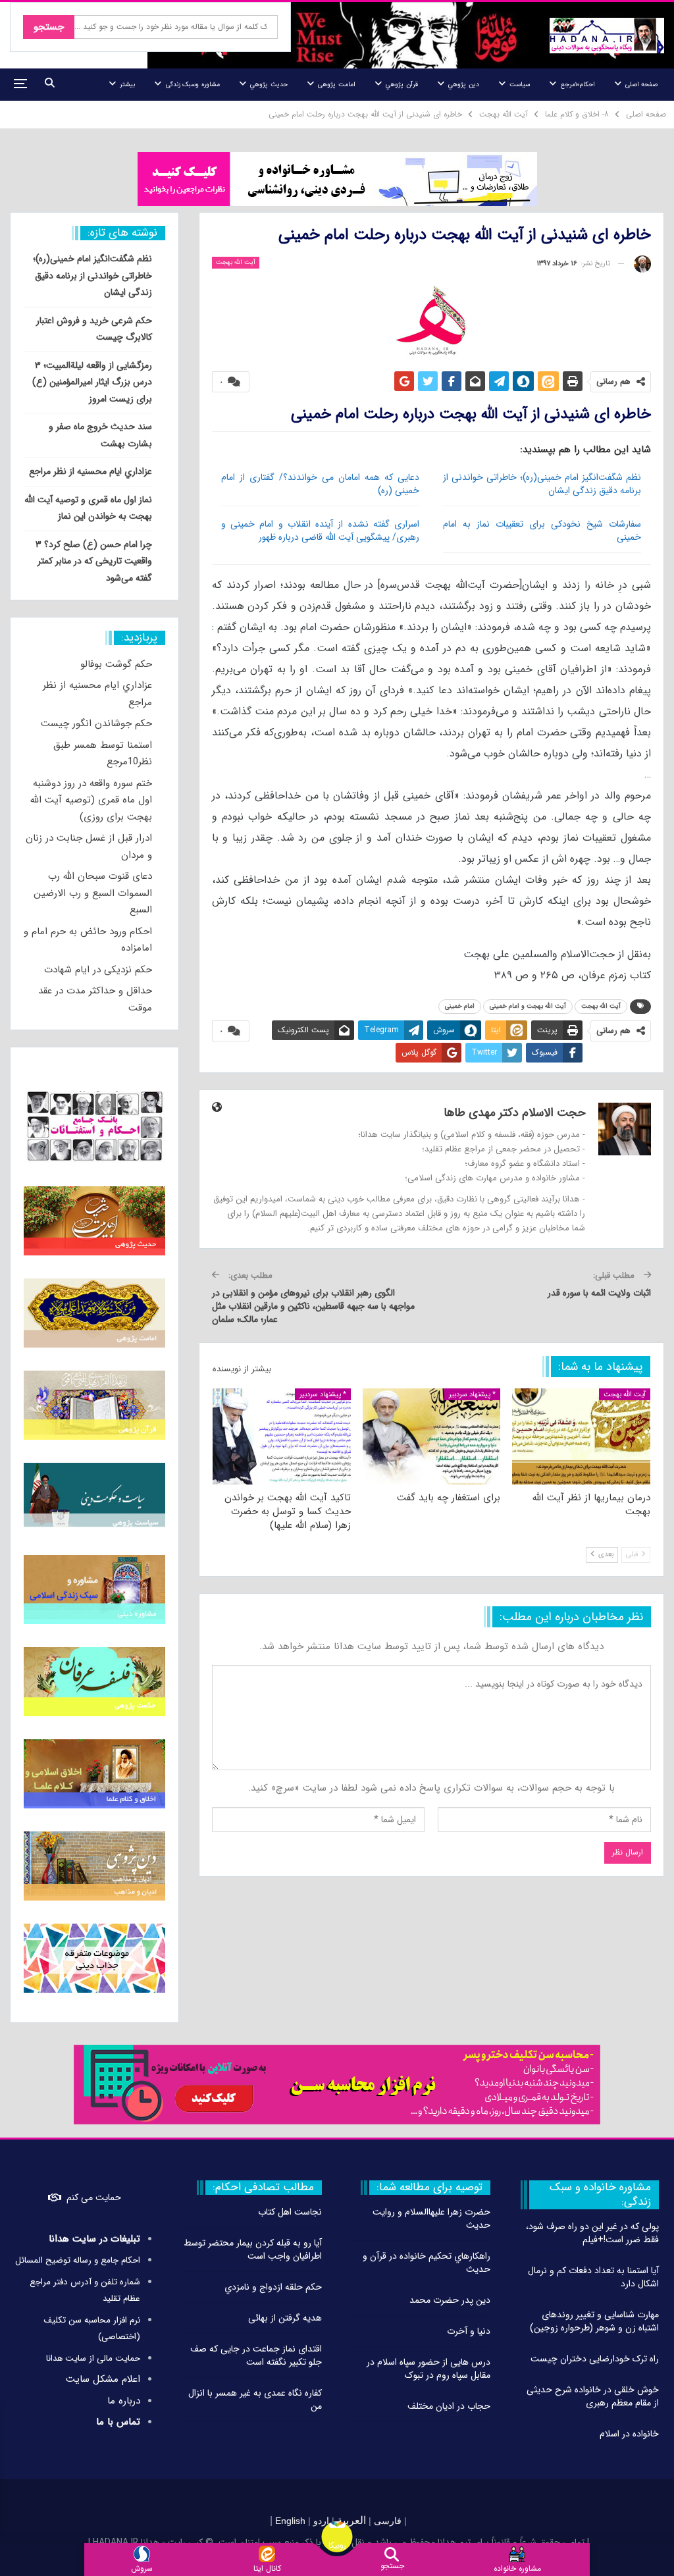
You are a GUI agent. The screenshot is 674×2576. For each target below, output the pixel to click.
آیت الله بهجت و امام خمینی (528, 1006)
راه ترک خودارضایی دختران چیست (595, 2359)
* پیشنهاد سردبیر (472, 1395)
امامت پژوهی (336, 85)
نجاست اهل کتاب (290, 2212)
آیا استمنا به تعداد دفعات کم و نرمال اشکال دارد (593, 2277)
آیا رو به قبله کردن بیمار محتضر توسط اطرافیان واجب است (253, 2249)
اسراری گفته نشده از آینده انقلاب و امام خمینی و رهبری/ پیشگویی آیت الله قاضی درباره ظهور (321, 531)
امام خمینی (460, 1006)
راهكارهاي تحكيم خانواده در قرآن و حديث (427, 2263)
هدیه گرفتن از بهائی (285, 2318)
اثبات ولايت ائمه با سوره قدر (599, 1293)
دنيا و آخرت (469, 2331)
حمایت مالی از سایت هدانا (93, 2358)
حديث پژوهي (269, 85)
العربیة (351, 2520)
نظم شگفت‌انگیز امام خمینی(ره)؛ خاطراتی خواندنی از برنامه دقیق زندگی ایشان (542, 484)
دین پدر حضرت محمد (450, 2300)
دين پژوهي (463, 85)
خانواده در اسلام (629, 2434)
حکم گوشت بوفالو (116, 664)
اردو (321, 2521)
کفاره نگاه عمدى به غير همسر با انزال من (255, 2400)
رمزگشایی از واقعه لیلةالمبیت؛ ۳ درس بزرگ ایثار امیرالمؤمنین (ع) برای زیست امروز (92, 382)
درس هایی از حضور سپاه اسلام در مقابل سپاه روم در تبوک (428, 2369)
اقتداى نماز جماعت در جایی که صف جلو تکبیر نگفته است (256, 2355)
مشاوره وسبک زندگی (193, 85)
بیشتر (127, 85)
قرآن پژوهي (402, 85)
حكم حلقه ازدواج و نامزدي (273, 2287)
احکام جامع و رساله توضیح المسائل (78, 2260)
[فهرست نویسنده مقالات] (642, 264)
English (290, 2521)
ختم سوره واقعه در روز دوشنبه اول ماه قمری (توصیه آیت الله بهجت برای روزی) (91, 800)
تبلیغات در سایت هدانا (94, 2239)
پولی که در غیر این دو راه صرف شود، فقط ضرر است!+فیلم (592, 2233)
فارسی (386, 2521)
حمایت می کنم (94, 2197)
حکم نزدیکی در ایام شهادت (98, 970)
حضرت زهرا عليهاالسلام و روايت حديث (431, 2219)
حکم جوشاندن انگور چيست (96, 723)
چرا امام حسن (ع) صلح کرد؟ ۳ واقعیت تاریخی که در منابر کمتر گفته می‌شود (94, 561)
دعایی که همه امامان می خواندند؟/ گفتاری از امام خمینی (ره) (321, 484)
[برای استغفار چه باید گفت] (432, 1437)
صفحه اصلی (641, 85)
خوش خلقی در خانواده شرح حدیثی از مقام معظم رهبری (593, 2396)
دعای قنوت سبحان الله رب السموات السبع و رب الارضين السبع (93, 893)
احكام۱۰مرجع (578, 85)
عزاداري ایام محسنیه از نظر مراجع (91, 471)
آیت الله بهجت (601, 1006)
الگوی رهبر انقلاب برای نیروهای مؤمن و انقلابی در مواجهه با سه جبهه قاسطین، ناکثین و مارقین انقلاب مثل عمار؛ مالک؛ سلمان (313, 1306)
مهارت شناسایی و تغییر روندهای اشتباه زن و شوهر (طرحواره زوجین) (594, 2321)
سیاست (520, 85)
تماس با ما (118, 2422)
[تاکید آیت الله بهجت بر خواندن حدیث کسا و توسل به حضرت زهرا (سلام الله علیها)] (282, 1437)
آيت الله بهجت (236, 262)
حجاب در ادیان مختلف (449, 2406)
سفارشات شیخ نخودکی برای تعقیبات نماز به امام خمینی (542, 531)
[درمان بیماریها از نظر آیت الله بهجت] (581, 1437)
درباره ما (124, 2401)
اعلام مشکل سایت (103, 2379)
